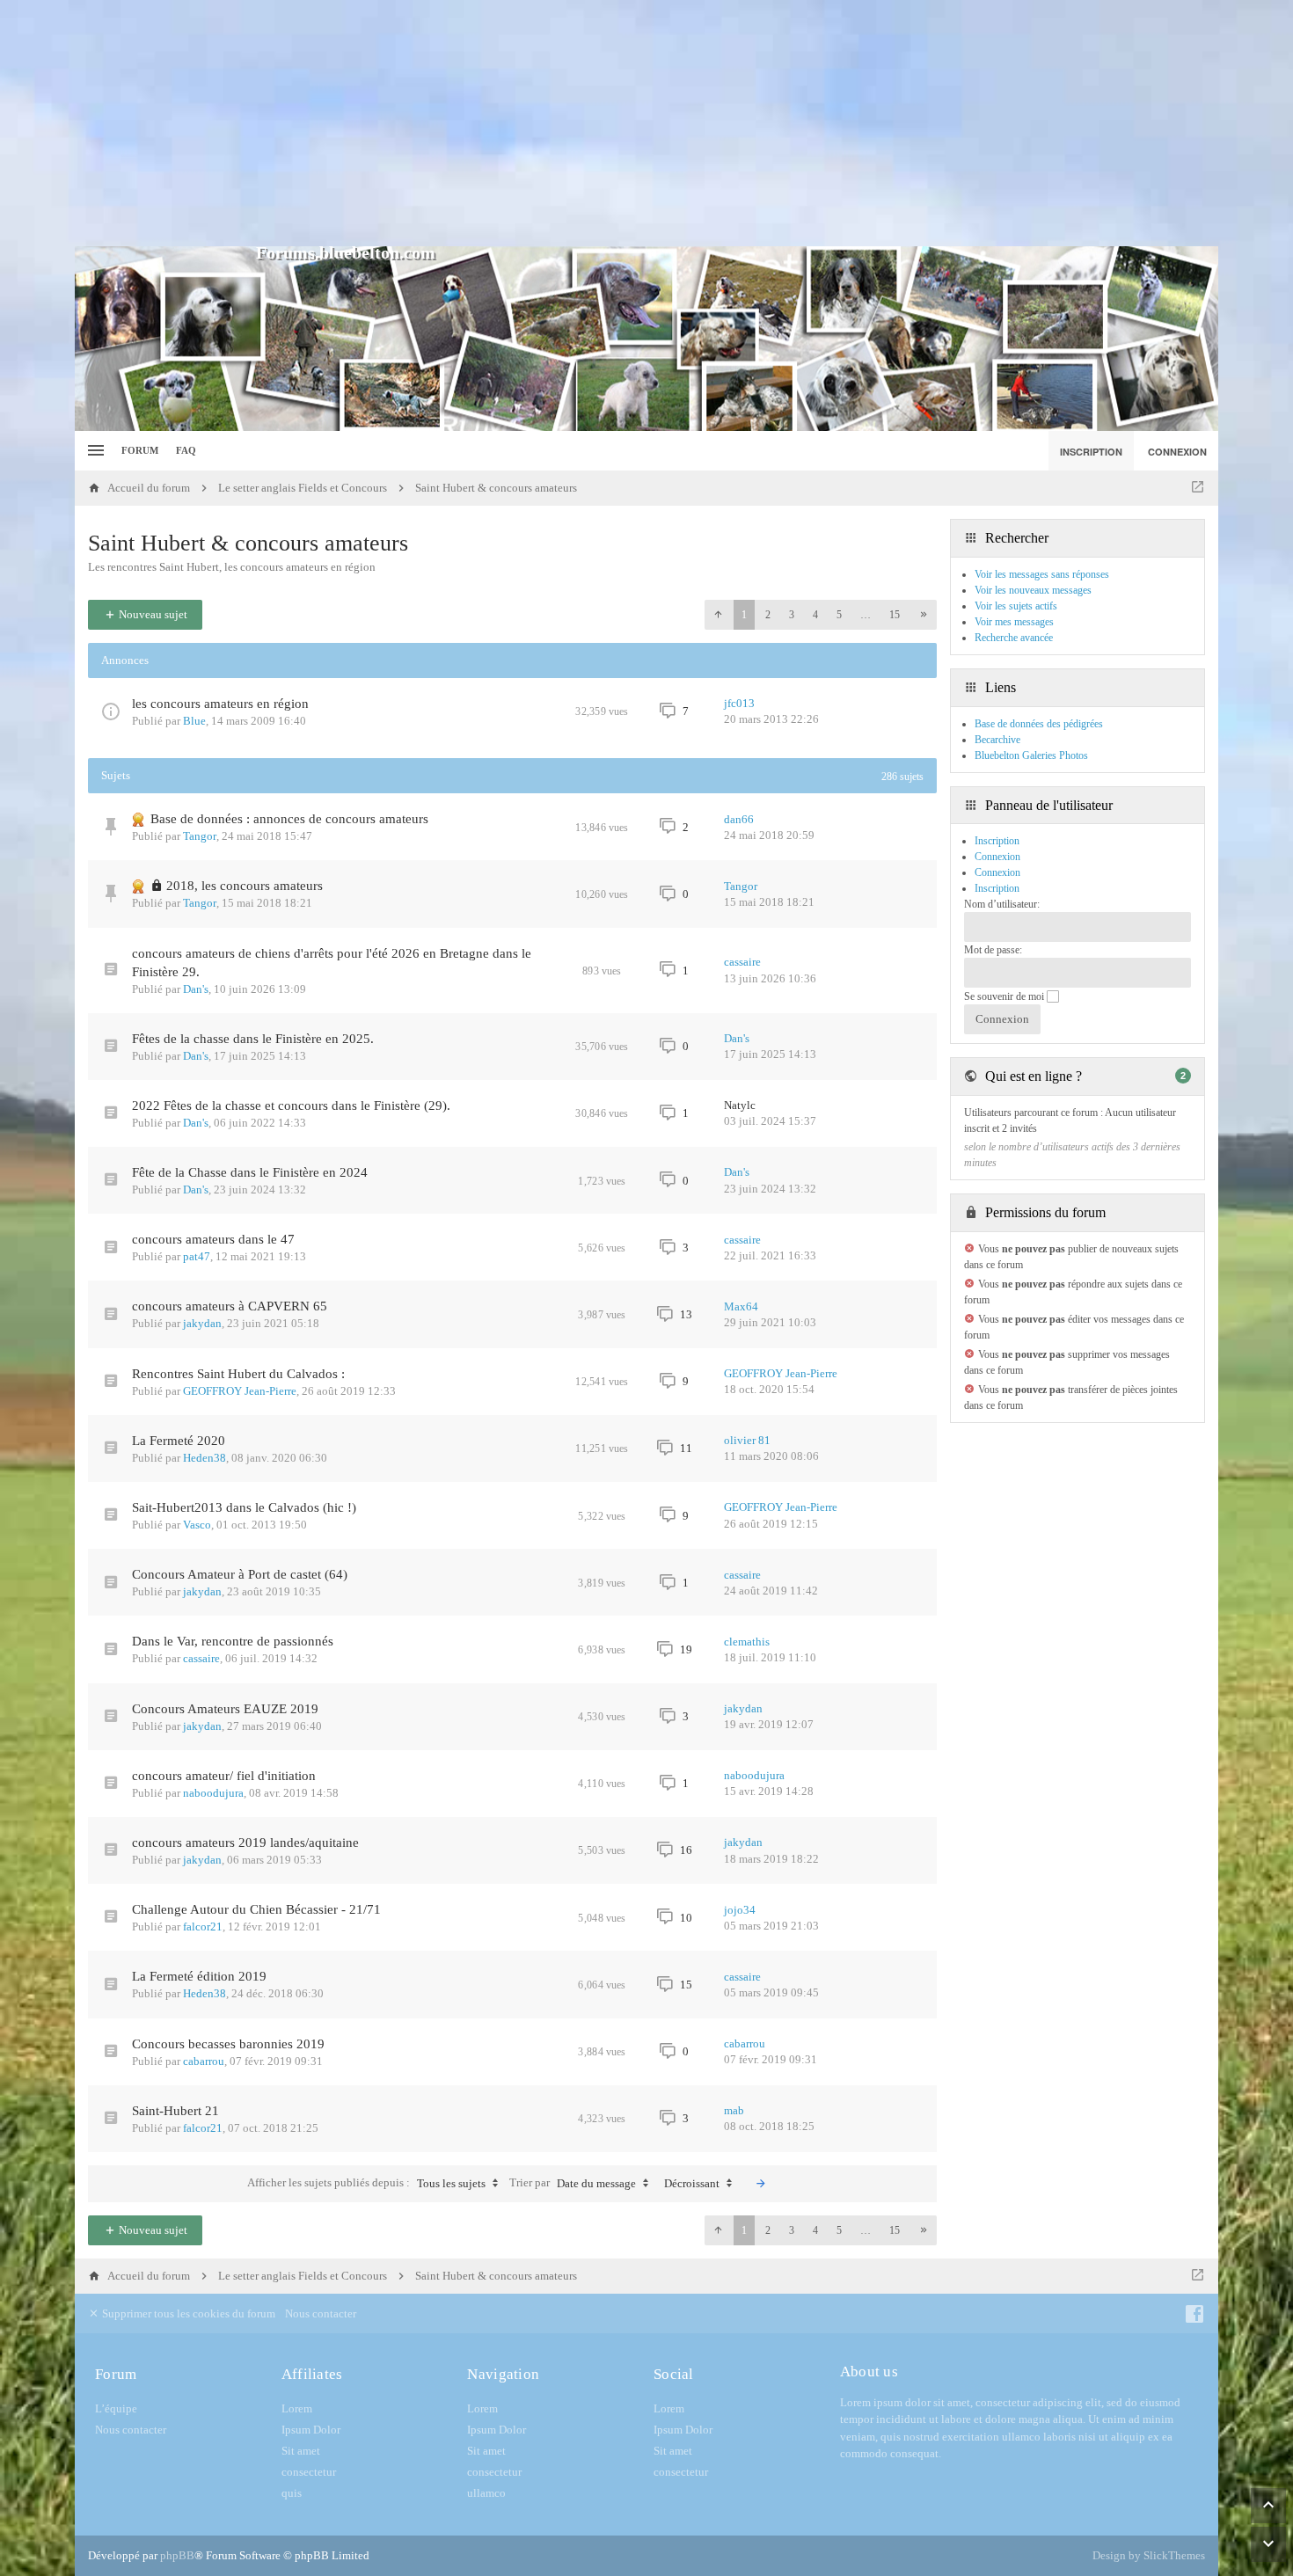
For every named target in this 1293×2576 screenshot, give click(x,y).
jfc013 (739, 703)
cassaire (742, 962)
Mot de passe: (993, 950)
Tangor (200, 836)
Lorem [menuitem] (297, 2408)
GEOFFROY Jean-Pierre (240, 1391)
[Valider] (761, 2184)
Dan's (196, 989)
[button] (718, 615)
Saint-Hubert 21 (175, 2111)
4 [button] (815, 615)
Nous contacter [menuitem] (321, 2313)
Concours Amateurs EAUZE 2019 (225, 1709)
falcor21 (203, 1927)
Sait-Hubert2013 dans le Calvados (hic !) (244, 1507)
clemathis (747, 1642)
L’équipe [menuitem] (116, 2408)
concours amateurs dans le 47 (213, 1239)
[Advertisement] (646, 123)
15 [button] (895, 615)
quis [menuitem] (292, 2493)
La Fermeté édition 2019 (199, 1976)
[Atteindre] (1198, 488)
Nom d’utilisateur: (1002, 904)
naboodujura (213, 1793)
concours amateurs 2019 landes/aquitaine (245, 1843)
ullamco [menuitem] (486, 2493)
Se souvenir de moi (1005, 996)
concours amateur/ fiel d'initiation (224, 1776)
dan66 (739, 819)
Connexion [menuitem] (1177, 452)
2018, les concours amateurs (245, 886)
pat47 (197, 1256)
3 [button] (792, 615)
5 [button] (839, 615)
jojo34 (740, 1910)
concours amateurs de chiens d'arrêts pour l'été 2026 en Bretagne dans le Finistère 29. (332, 963)
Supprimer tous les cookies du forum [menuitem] (187, 2313)
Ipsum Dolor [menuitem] (311, 2430)
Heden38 (205, 1458)
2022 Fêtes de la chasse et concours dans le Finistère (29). (291, 1106)
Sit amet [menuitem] (301, 2451)
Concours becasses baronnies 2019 (228, 2044)
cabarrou (204, 2061)
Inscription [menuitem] (1091, 452)
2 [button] (768, 615)
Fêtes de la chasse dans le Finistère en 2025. (253, 1039)
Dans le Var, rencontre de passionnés (233, 1641)
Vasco (197, 1525)
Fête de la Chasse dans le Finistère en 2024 (250, 1172)
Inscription (997, 888)
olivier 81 (747, 1440)
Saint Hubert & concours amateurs (248, 543)
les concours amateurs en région (220, 704)
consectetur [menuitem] (309, 2472)
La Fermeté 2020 (179, 1441)
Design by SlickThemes (1149, 2555)
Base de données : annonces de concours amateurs (289, 819)
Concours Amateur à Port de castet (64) (240, 1574)
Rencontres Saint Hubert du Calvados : (238, 1374)
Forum (140, 450)
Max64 (741, 1306)
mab (734, 2110)
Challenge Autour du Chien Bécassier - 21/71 (256, 1909)
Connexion (997, 872)
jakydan (202, 1323)
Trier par (573, 2183)
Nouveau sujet (152, 614)
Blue (194, 721)
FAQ (186, 450)
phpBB (177, 2555)
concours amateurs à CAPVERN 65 (230, 1306)
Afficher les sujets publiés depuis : (366, 2183)
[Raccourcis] (94, 451)
